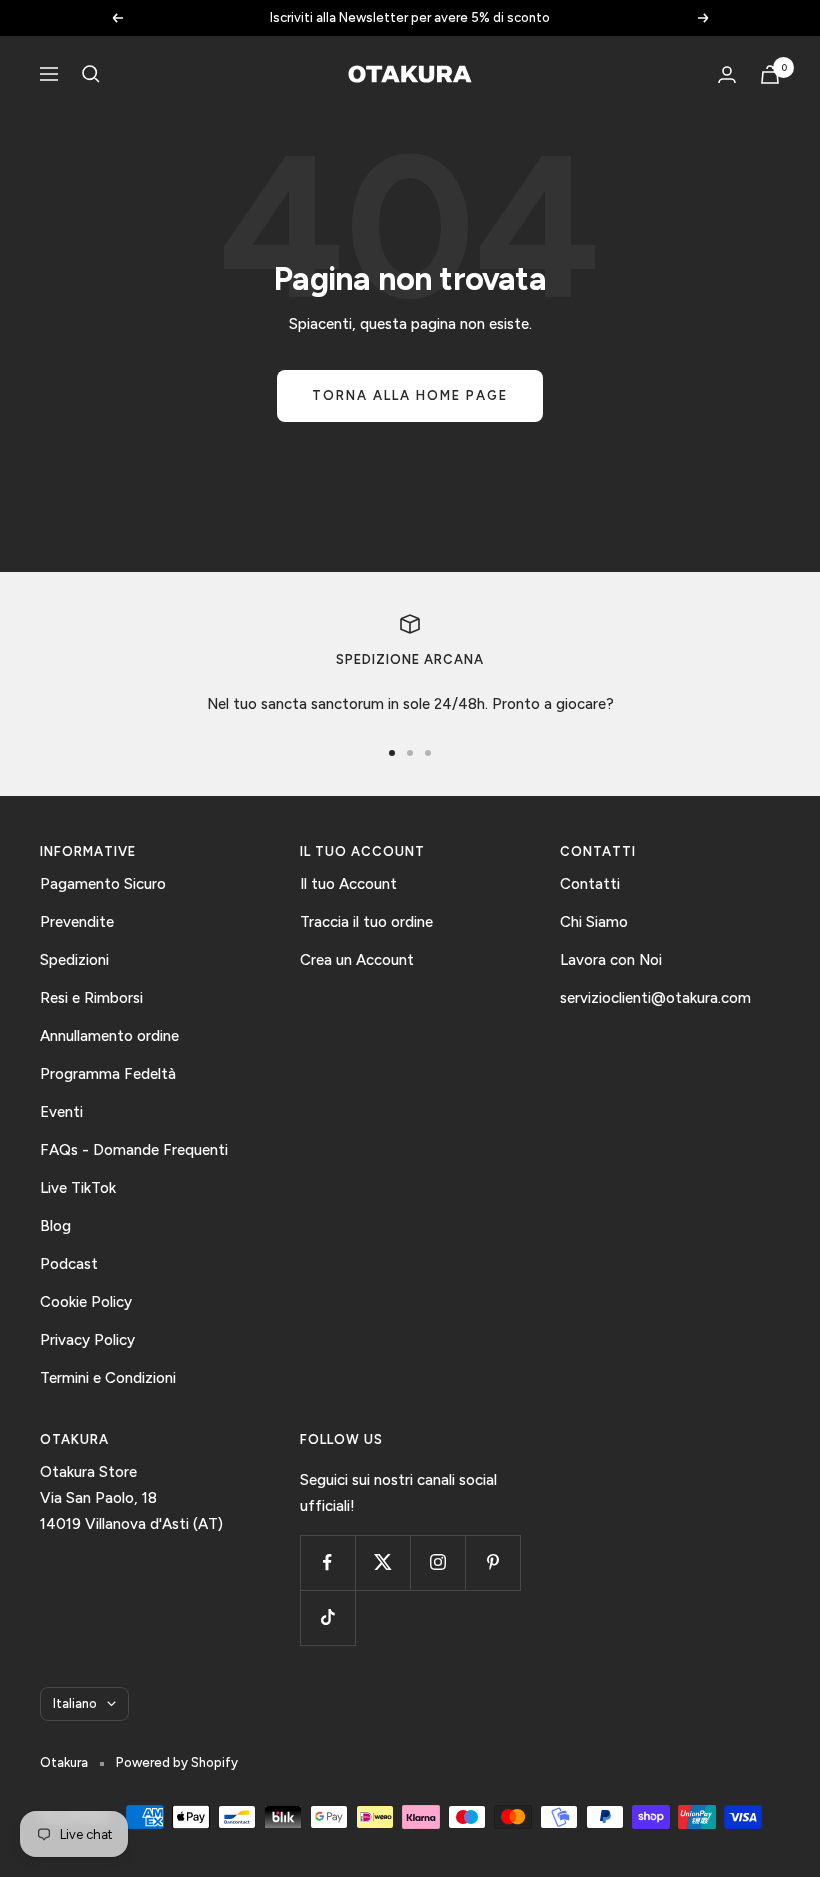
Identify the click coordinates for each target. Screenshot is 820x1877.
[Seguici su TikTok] (327, 1617)
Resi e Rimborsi (91, 998)
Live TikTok (78, 1188)
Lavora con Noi (611, 960)
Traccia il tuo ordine (366, 922)
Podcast (69, 1264)
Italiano (75, 1703)
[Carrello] (770, 74)
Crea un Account (357, 960)
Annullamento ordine (109, 1036)
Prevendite (77, 922)
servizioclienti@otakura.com (655, 998)
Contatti (590, 884)
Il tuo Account (348, 884)
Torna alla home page (410, 395)
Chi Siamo (594, 922)
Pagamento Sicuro (103, 884)
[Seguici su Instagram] (437, 1562)
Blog (55, 1226)
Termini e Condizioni (108, 1378)
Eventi (61, 1112)
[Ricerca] (91, 74)
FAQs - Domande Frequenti (134, 1150)
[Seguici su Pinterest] (492, 1562)
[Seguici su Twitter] (382, 1562)
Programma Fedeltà (108, 1074)
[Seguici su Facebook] (327, 1562)
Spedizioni (74, 960)
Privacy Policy (87, 1340)
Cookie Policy (86, 1302)
